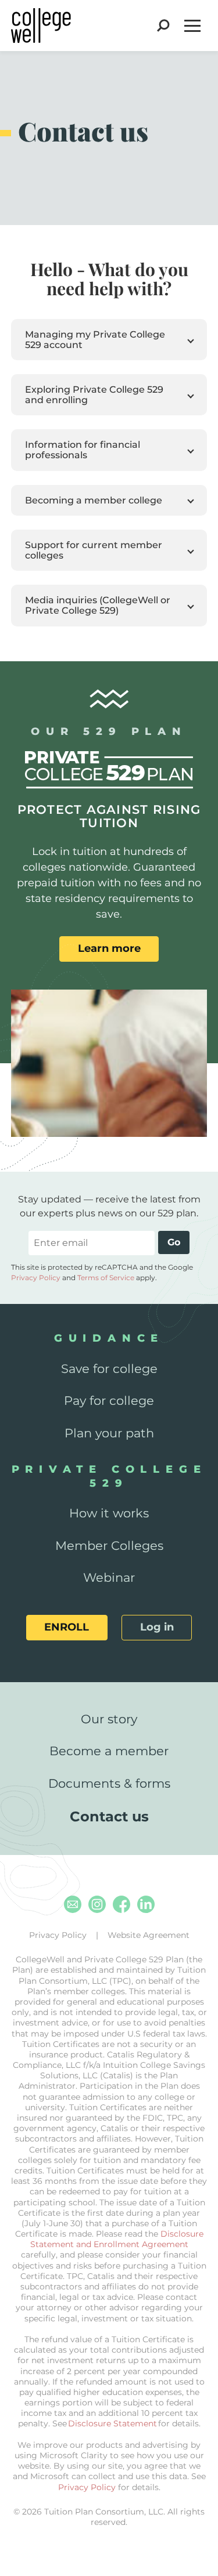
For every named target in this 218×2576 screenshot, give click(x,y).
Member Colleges (109, 1546)
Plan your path (109, 1433)
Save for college (109, 1369)
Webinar (109, 1577)
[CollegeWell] (41, 26)
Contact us (109, 1816)
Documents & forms (109, 1783)
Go (174, 1242)
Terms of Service (106, 1278)
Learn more (109, 948)
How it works (109, 1513)
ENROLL (67, 1627)
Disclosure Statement (112, 2423)
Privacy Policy (36, 1278)
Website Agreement (149, 1935)
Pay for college (109, 1401)
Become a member (109, 1751)
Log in (157, 1627)
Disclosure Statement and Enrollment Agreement (117, 2239)
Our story (109, 1719)
